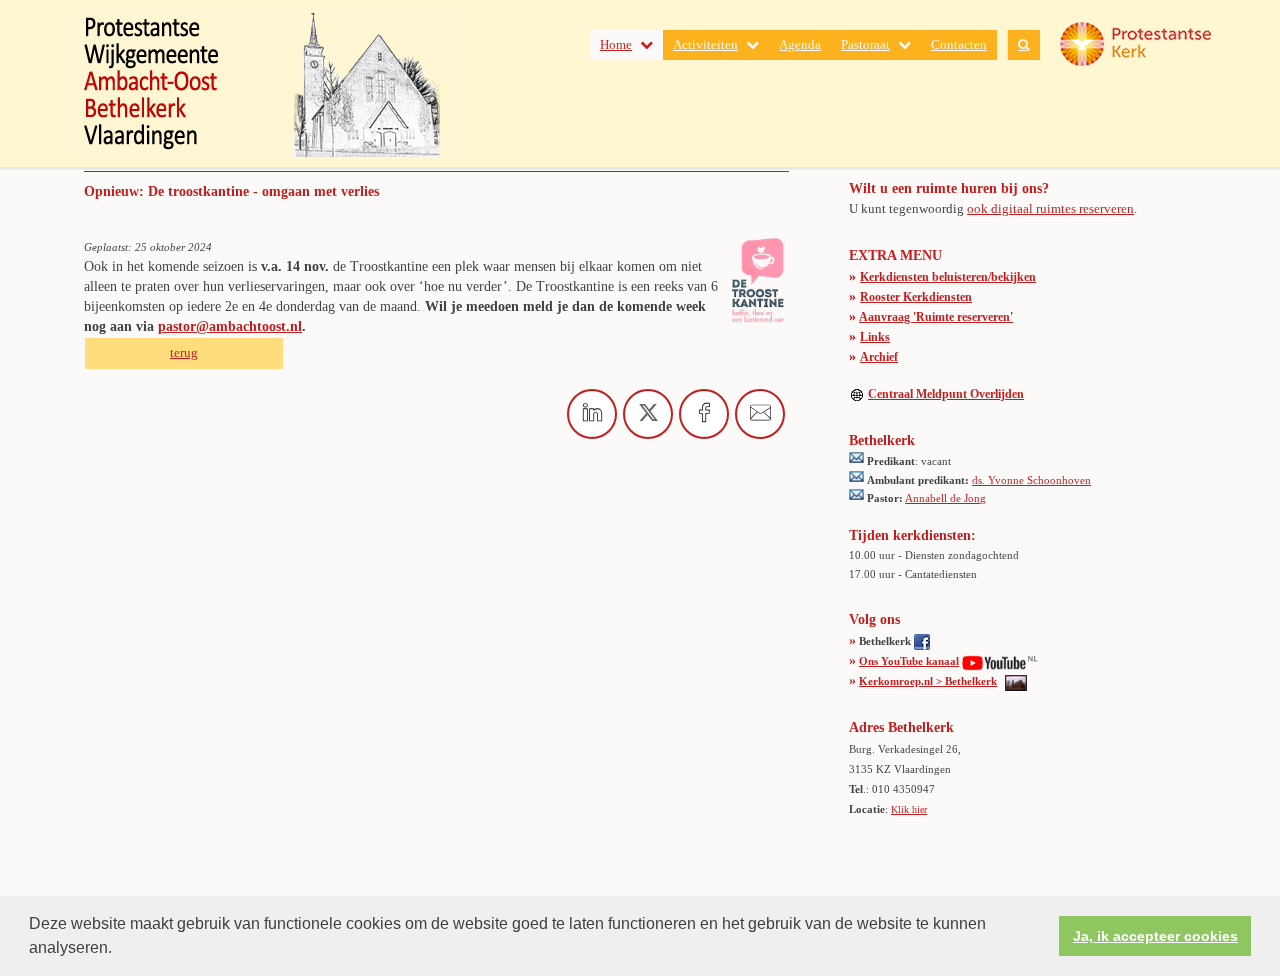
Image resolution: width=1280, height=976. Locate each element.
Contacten (959, 44)
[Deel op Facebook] (704, 414)
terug (184, 352)
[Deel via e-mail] (760, 414)
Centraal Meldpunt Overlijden (946, 394)
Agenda (800, 44)
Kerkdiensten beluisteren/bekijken (948, 277)
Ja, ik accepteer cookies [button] (1155, 936)
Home (616, 44)
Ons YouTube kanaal (909, 661)
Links (875, 337)
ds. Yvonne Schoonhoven (1031, 480)
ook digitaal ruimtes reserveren (1050, 208)
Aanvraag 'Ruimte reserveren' (936, 317)
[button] (119, 950)
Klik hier (909, 809)
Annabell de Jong (945, 498)
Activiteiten (705, 44)
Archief (879, 357)
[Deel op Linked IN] (592, 414)
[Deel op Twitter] (648, 414)
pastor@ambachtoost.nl (230, 326)
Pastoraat (865, 44)
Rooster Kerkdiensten (916, 297)
